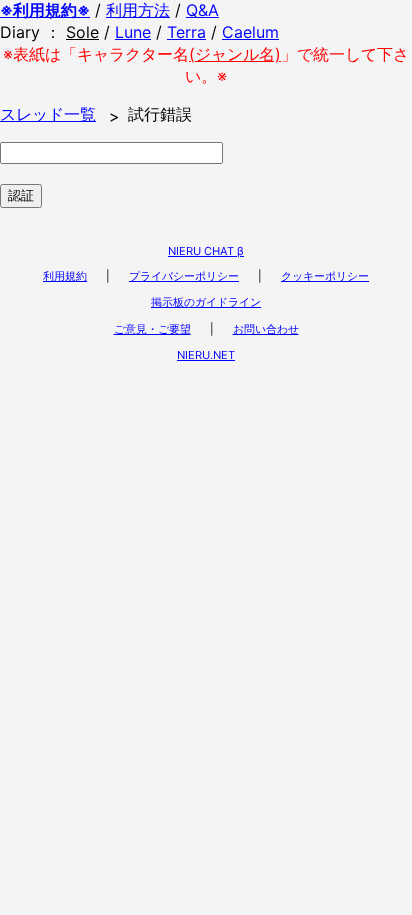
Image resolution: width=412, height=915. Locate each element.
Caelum (250, 32)
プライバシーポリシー (184, 276)
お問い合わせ (266, 329)
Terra (186, 32)
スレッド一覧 (48, 114)
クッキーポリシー (325, 276)
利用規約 (65, 276)
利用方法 (138, 10)
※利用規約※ (45, 10)
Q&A (202, 10)
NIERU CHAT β (206, 251)
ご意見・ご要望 (152, 329)
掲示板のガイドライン (206, 302)
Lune (133, 32)
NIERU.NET (206, 355)
